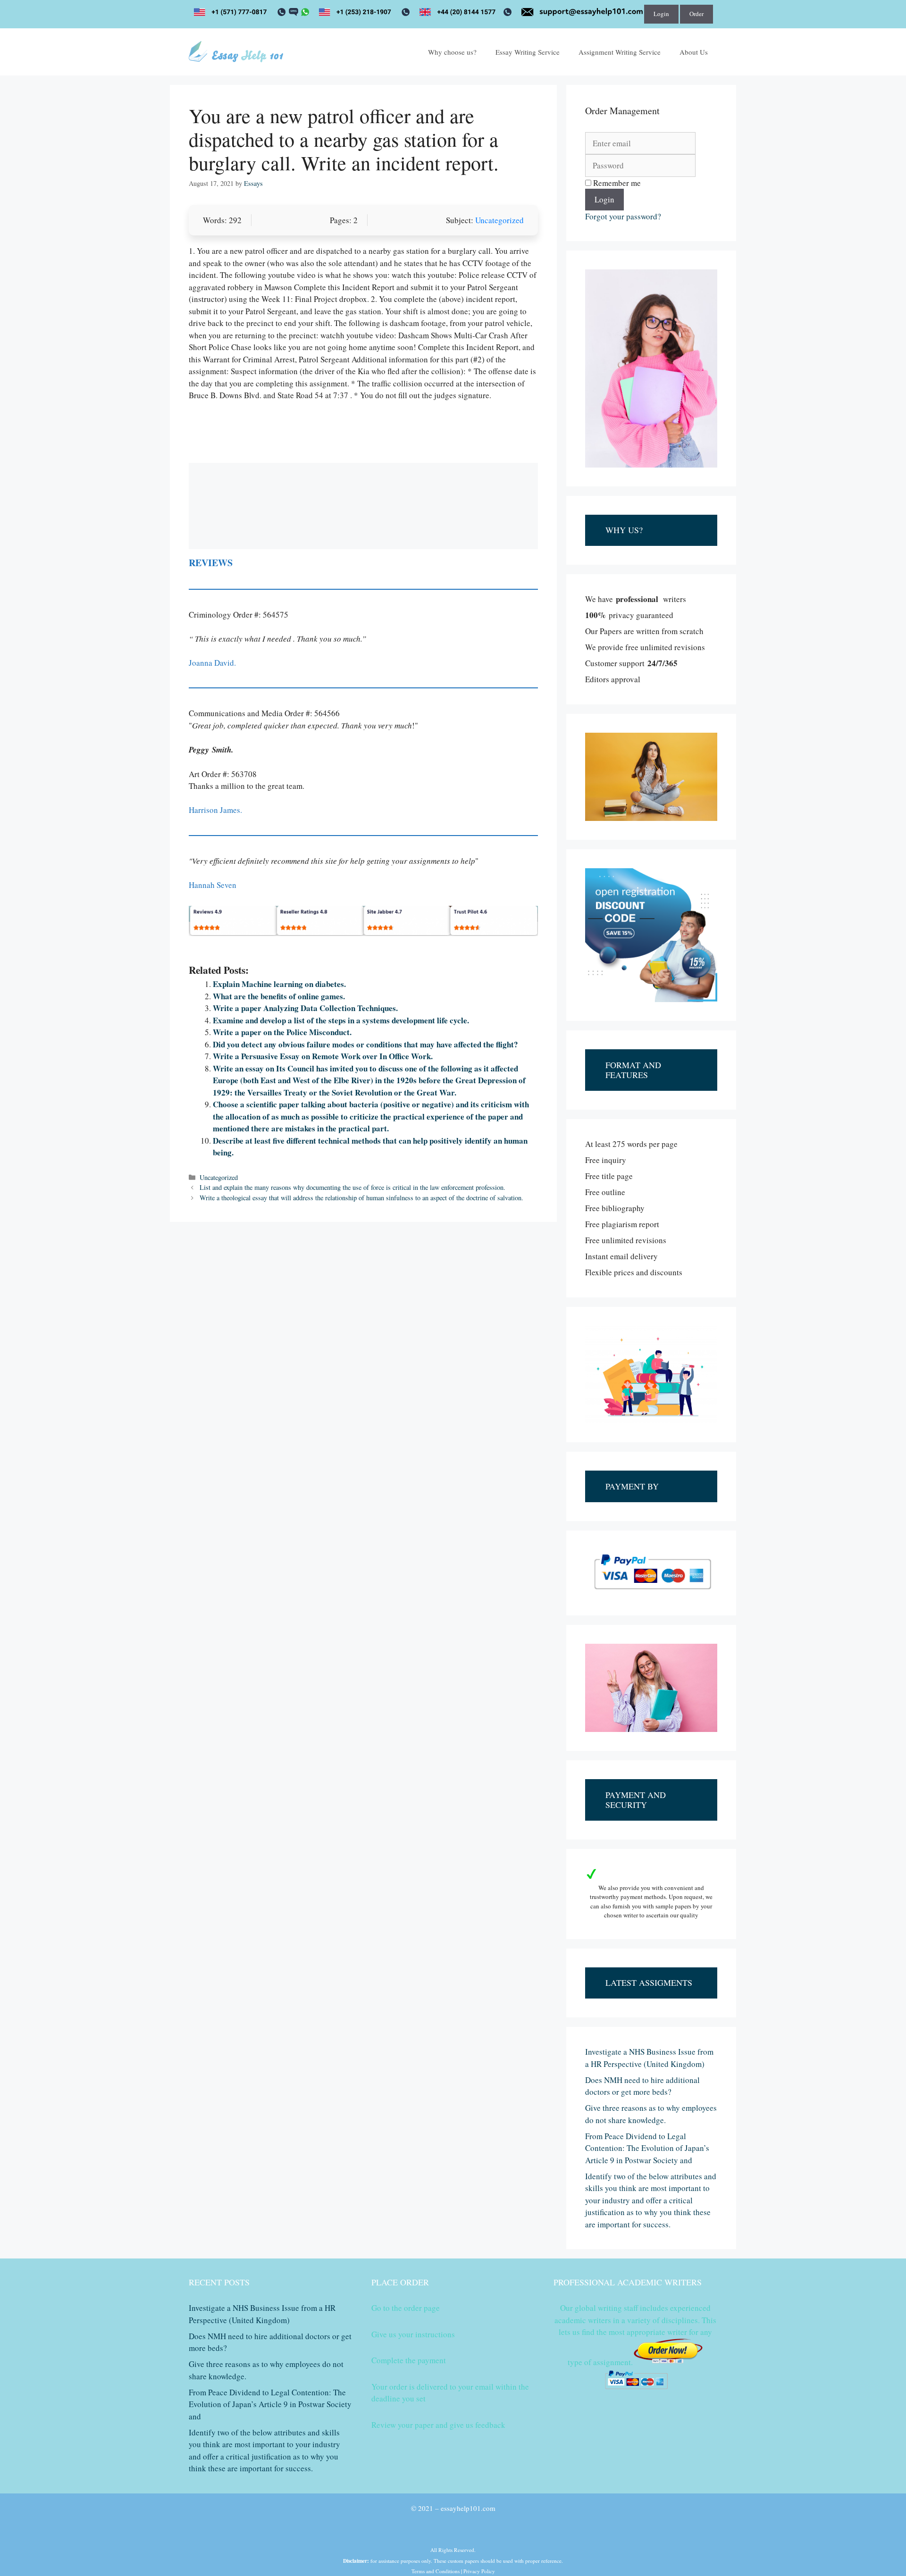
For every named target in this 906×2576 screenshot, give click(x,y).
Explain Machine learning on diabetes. (279, 984)
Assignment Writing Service (620, 52)
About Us (694, 52)
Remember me (616, 183)
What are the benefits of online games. (279, 996)
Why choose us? (452, 52)
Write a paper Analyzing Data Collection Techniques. (305, 1008)
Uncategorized (499, 220)
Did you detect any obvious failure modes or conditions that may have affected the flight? (365, 1044)
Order (696, 14)
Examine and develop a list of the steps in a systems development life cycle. (341, 1020)
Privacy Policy (479, 2571)
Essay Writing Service (528, 52)
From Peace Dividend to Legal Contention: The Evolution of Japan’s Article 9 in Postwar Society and (647, 2148)
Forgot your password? (623, 216)
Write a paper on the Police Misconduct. (282, 1032)
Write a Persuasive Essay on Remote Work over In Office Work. (323, 1056)
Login (661, 14)
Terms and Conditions (436, 2571)
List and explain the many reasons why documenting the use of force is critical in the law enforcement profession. (352, 1187)
